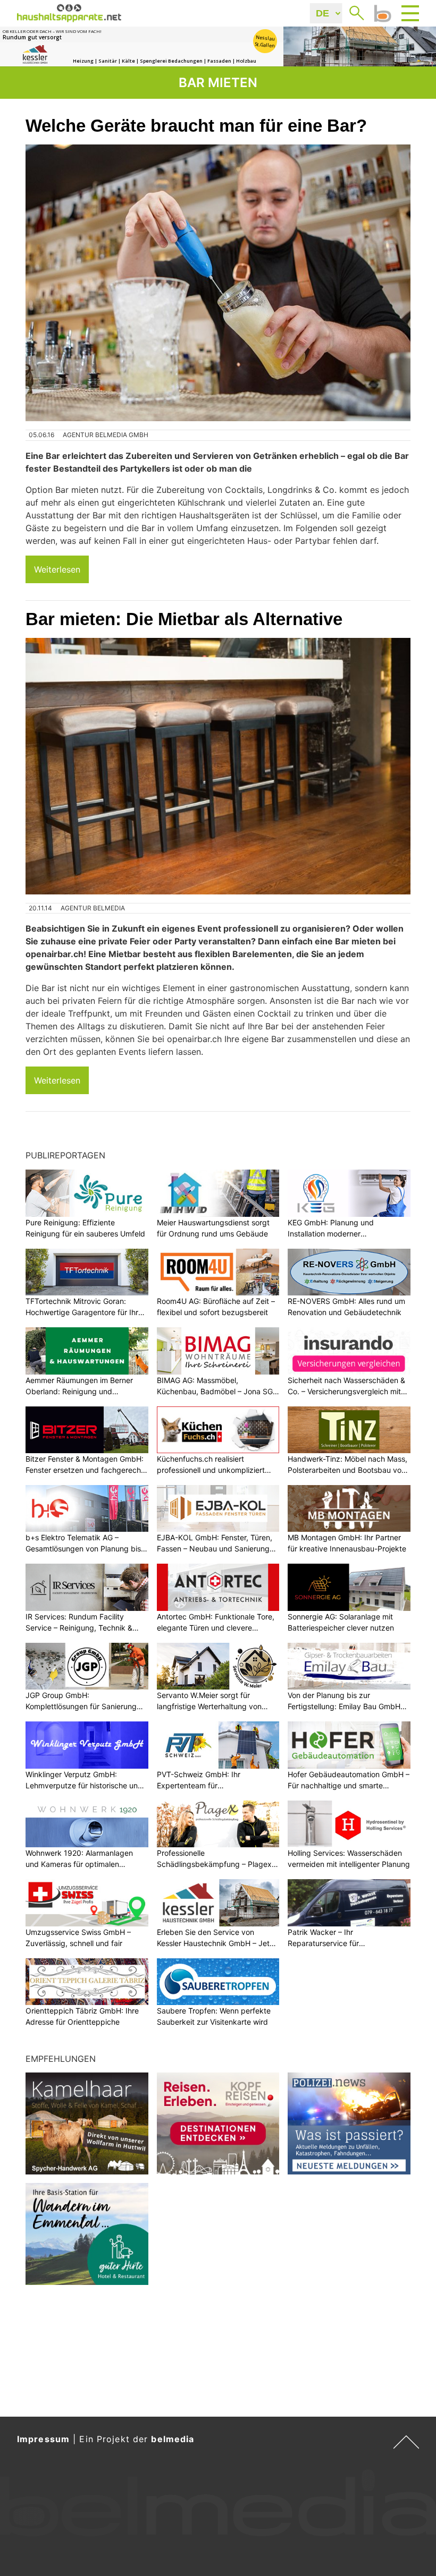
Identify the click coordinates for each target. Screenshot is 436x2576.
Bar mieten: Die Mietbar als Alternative (184, 619)
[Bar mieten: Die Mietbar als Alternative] (218, 766)
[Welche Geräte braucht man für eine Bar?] (218, 283)
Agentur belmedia (93, 908)
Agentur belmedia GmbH (106, 435)
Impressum (43, 2439)
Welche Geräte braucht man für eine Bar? (196, 126)
